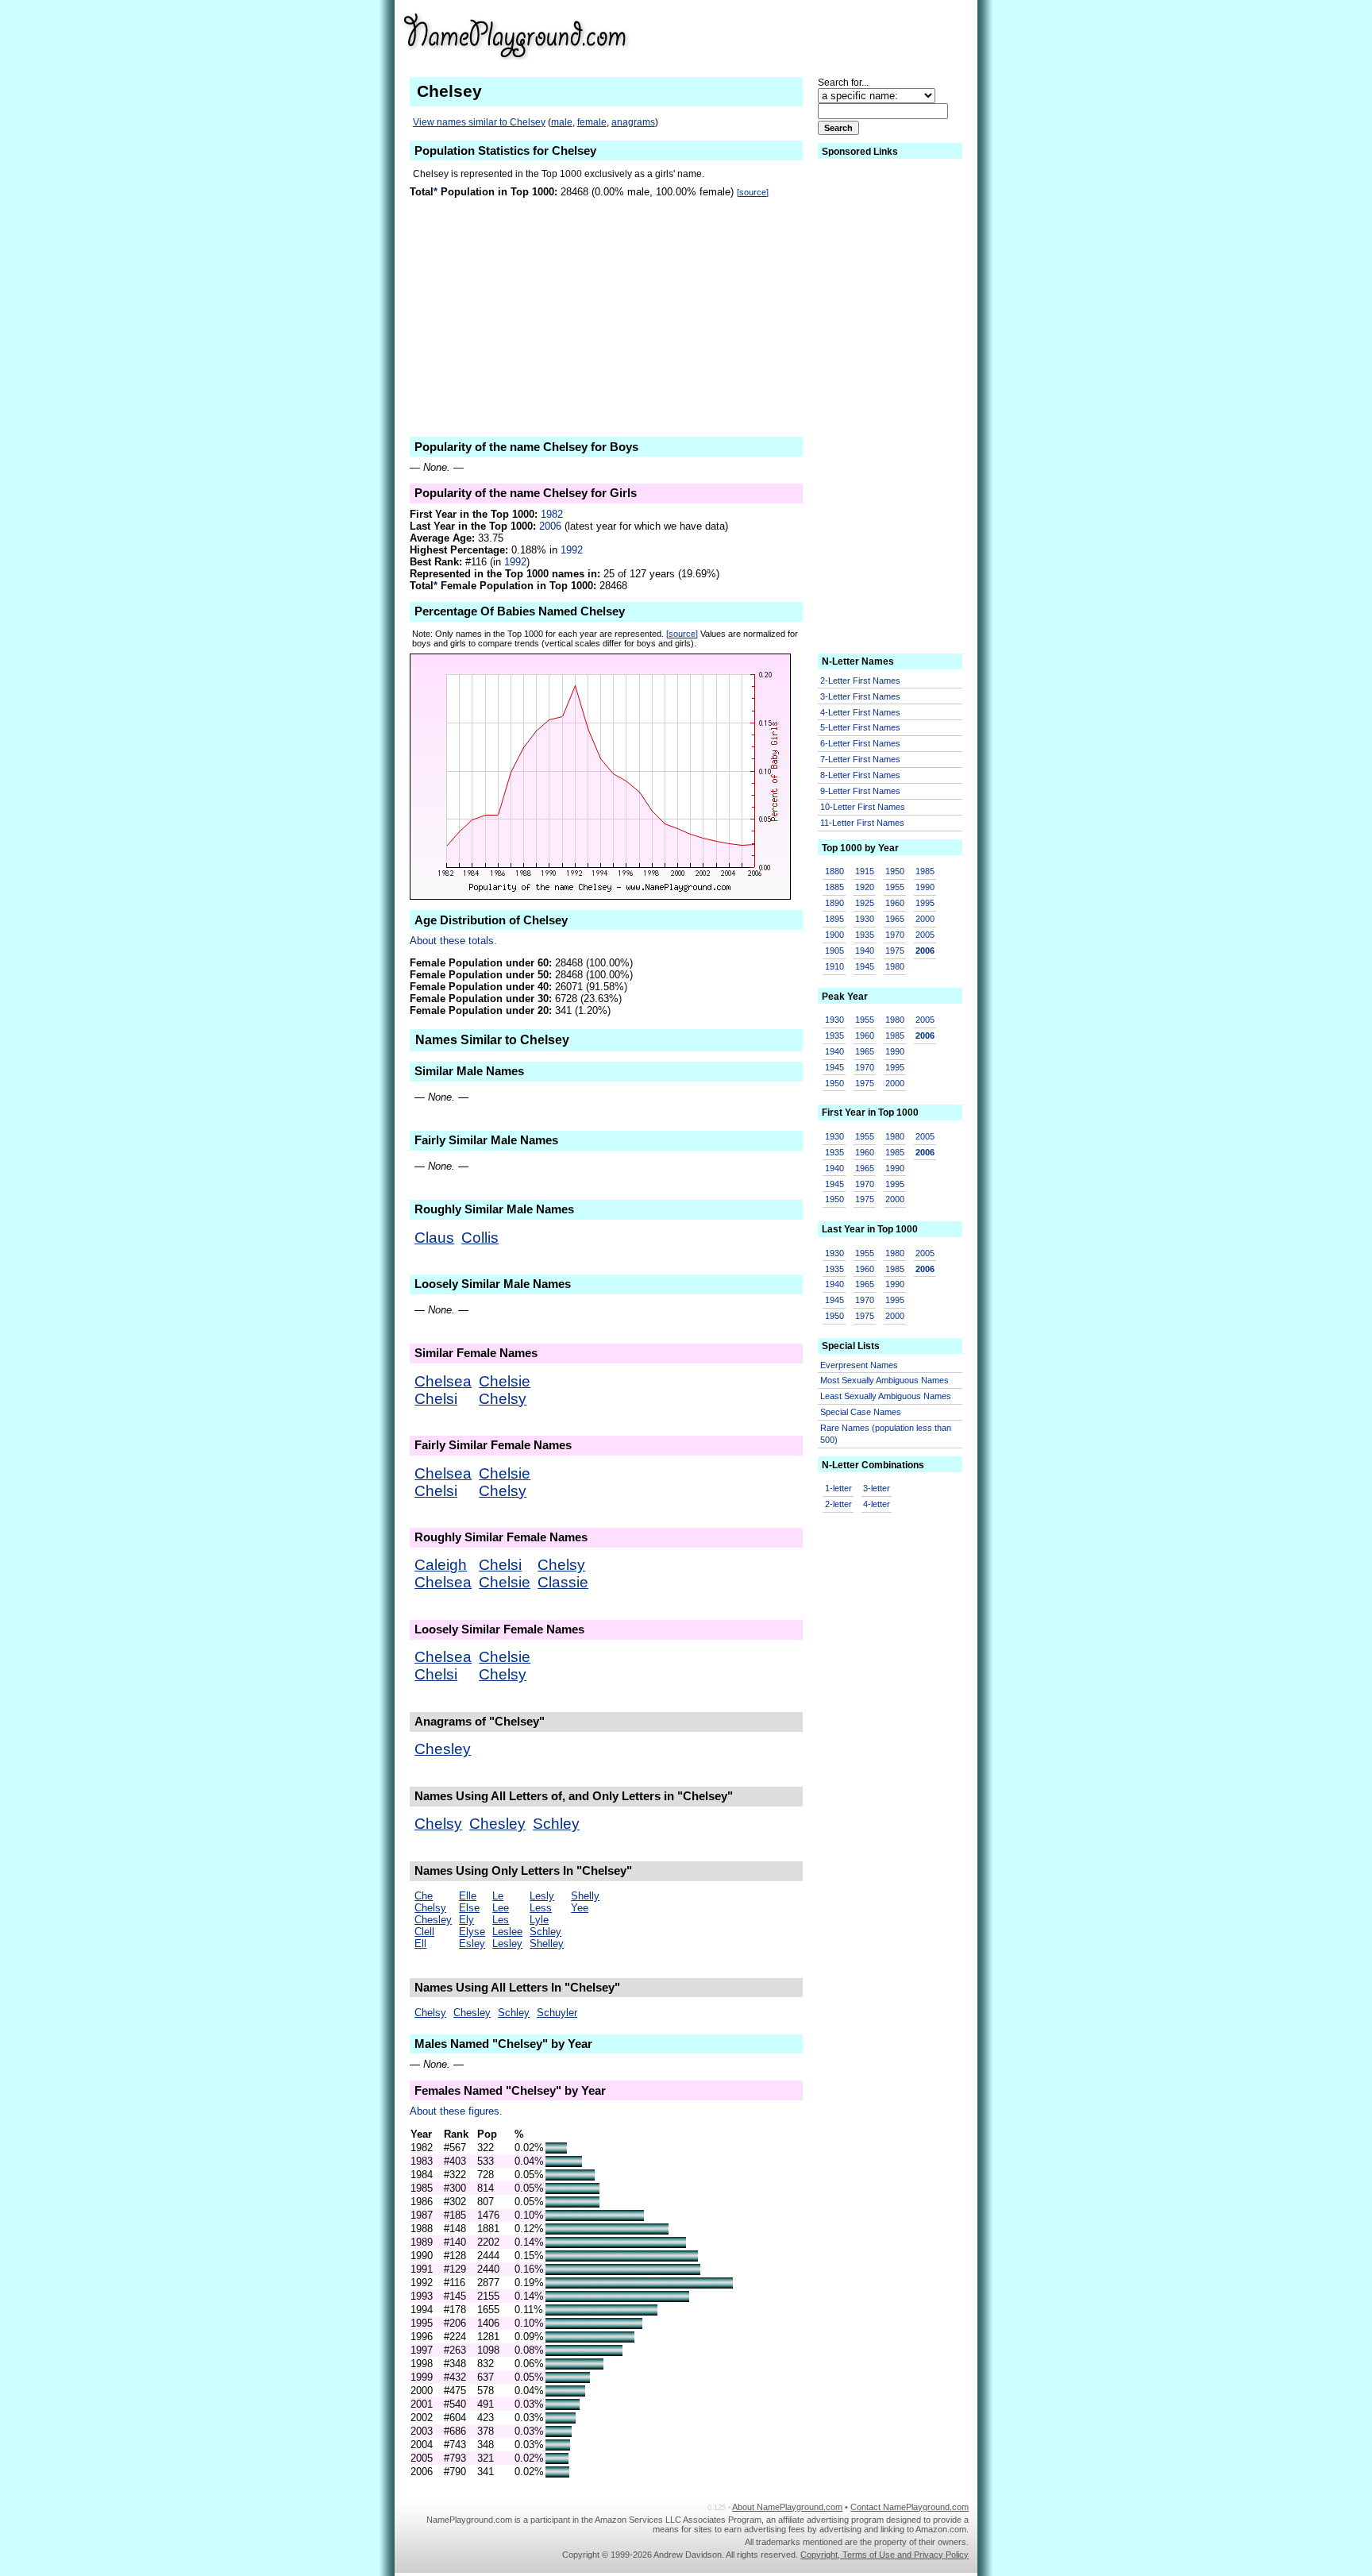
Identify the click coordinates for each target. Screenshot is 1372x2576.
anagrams (633, 122)
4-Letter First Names (860, 712)
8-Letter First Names (860, 775)
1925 (865, 903)
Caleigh (441, 1565)
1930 (865, 919)
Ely (466, 1920)
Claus (434, 1238)
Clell (424, 1932)
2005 (925, 935)
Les (501, 1920)
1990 (925, 887)
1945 (865, 966)
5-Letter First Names (860, 727)
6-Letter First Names (860, 743)
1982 (552, 514)
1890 (834, 903)
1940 (865, 951)
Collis (480, 1238)
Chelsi (436, 1399)
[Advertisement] (846, 35)
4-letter (877, 1504)
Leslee (507, 1932)
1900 (834, 935)
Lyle (539, 1920)
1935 (865, 935)
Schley (556, 1824)
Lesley (507, 1944)
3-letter (877, 1488)
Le (498, 1896)
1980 (895, 966)
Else (469, 1908)
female (592, 122)
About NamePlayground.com (787, 2507)
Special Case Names (861, 1412)
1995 (925, 903)
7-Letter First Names (860, 759)
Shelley (547, 1944)
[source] (753, 192)
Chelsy (503, 1399)
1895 (834, 919)
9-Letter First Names (860, 791)
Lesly (542, 1896)
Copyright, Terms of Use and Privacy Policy (884, 2555)
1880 (834, 871)
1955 (895, 887)
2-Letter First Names (860, 681)
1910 (834, 966)
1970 (895, 935)
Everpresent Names (859, 1365)
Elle (468, 1896)
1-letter (838, 1488)
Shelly (585, 1896)
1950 (895, 871)
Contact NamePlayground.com (910, 2507)
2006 (550, 526)
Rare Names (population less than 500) (886, 1434)
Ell (420, 1944)
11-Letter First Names (862, 823)
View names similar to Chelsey (479, 122)
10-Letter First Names (863, 807)
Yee (580, 1908)
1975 (895, 951)
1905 (834, 951)
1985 (925, 871)
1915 (865, 871)
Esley (472, 1944)
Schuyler (557, 2013)
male (562, 122)
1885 (834, 887)
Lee (501, 1908)
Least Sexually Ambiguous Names (886, 1396)
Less (541, 1908)
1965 (895, 919)
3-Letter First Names (860, 696)
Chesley (443, 1749)
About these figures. (456, 2111)
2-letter (838, 1504)
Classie (563, 1582)
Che (424, 1896)
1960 (895, 903)
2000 (925, 919)
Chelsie (505, 1381)
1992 (572, 550)
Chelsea (443, 1381)
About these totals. (453, 941)
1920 (865, 887)
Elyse (472, 1932)
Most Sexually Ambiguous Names (884, 1380)
